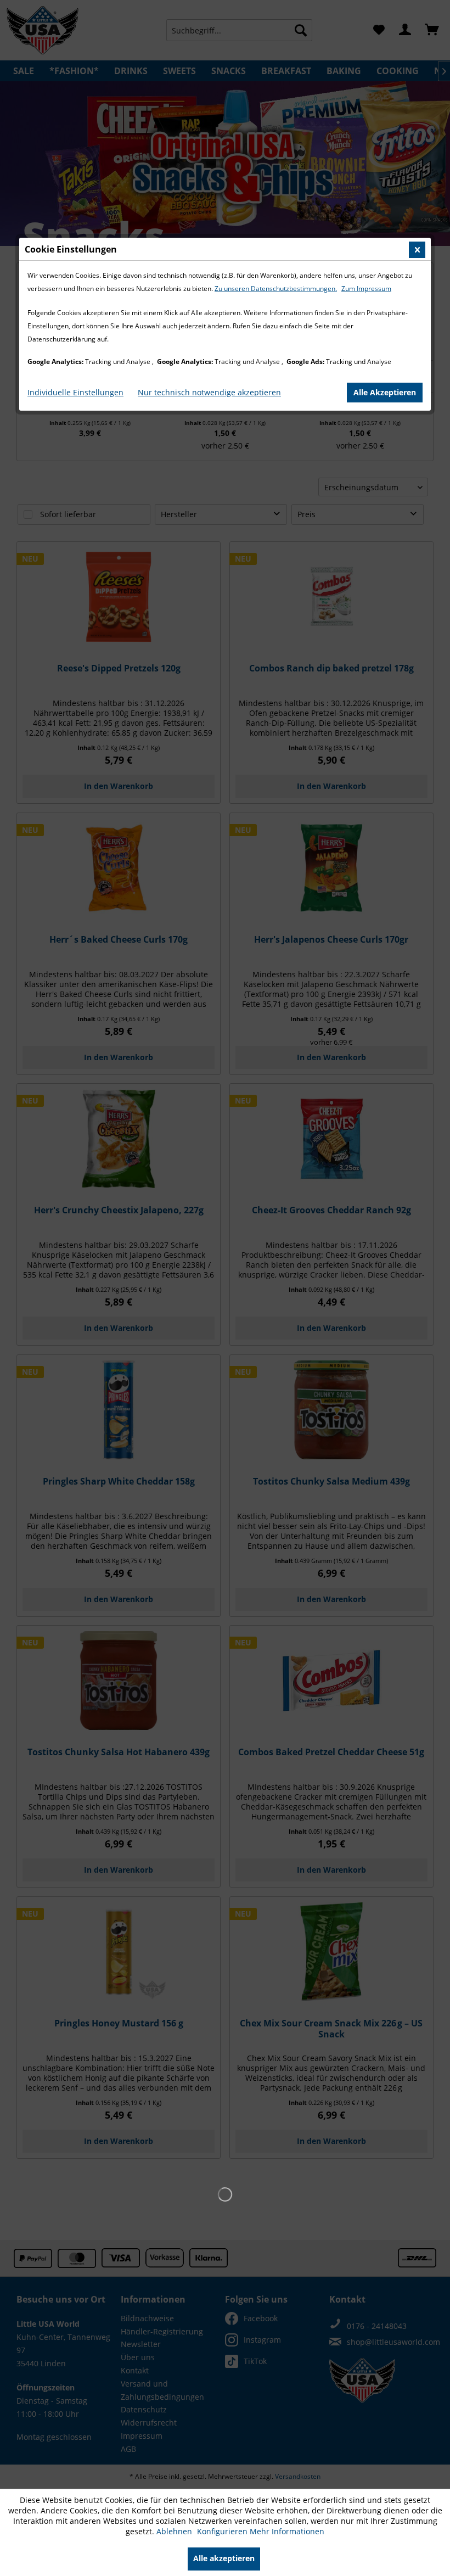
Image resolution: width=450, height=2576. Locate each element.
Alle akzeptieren (224, 2558)
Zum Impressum (366, 289)
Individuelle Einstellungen (75, 392)
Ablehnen (175, 2531)
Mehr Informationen (287, 2531)
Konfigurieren (223, 2531)
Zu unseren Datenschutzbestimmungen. (276, 289)
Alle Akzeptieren (385, 392)
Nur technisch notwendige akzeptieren (209, 392)
